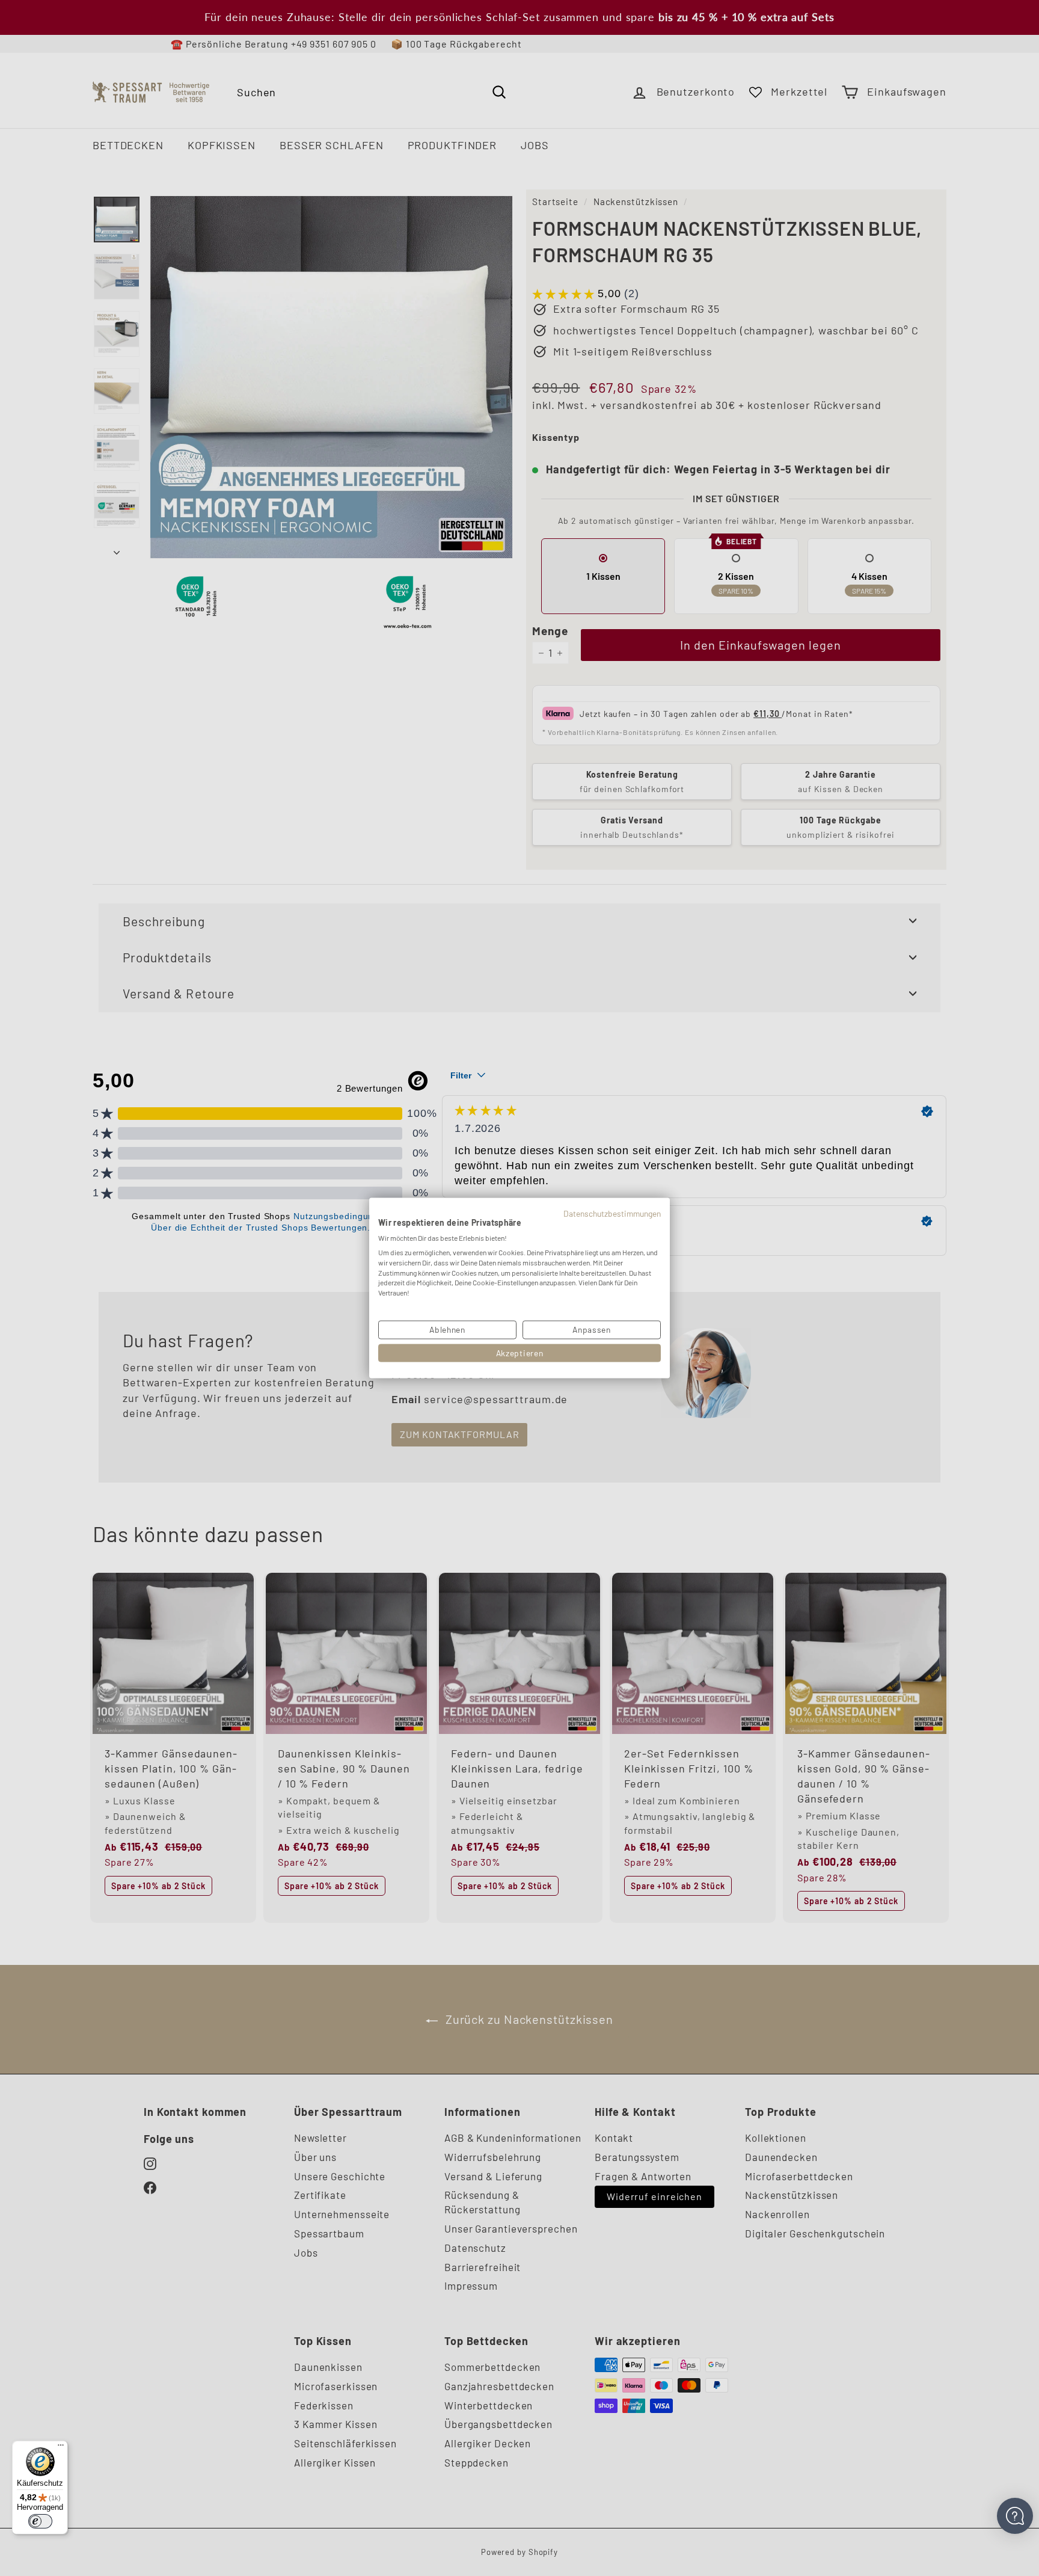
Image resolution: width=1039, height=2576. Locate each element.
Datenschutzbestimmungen (612, 1213)
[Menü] (61, 2448)
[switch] (40, 2521)
